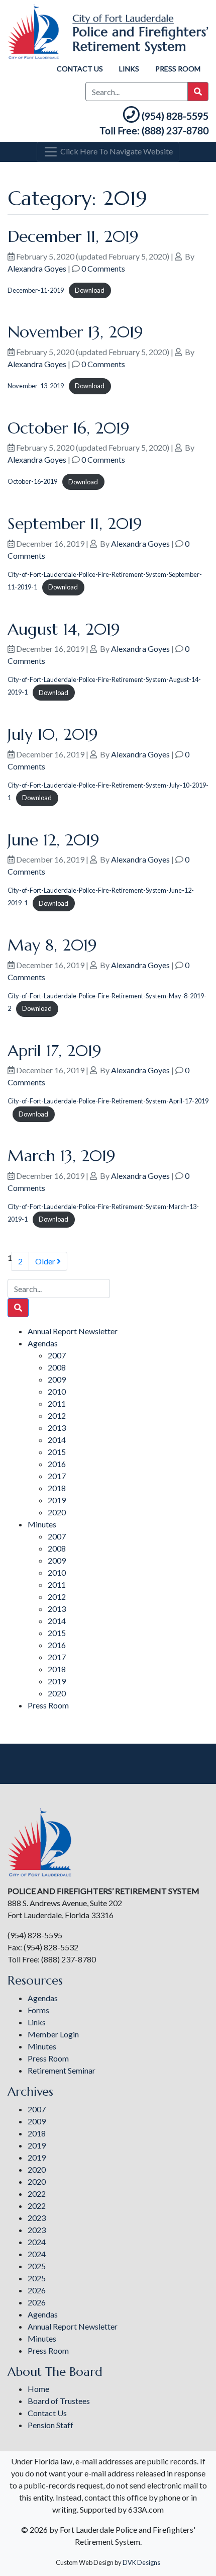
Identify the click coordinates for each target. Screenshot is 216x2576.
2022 (37, 2194)
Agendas (43, 1343)
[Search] (18, 1308)
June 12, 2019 (53, 840)
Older (46, 1261)
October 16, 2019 (69, 428)
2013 (57, 1428)
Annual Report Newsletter (73, 1331)
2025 (37, 2266)
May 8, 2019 (52, 945)
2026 (37, 2290)
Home (38, 2389)
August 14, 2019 (64, 629)
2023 (37, 2218)
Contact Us (80, 69)
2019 (57, 1500)
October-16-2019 (32, 482)
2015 (57, 1452)
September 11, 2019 (75, 524)
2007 (57, 1355)
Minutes (42, 1524)
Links (129, 69)
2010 (57, 1391)
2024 (37, 2242)
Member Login (53, 2034)
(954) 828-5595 (175, 116)
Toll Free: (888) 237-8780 (154, 131)
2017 (57, 1476)
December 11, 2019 (73, 236)
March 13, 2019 (62, 1156)
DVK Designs (141, 2562)
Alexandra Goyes (37, 268)
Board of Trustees (59, 2401)
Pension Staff (50, 2425)
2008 (57, 1367)
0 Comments (103, 268)
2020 (57, 1512)
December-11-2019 (36, 290)
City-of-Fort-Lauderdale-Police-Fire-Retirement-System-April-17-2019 (108, 1101)
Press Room (178, 69)
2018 (57, 1488)
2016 (57, 1464)
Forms (38, 2010)
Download (90, 290)
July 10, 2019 (53, 734)
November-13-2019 (36, 386)
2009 (57, 1379)
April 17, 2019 (55, 1051)
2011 (57, 1403)
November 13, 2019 (75, 332)
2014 (57, 1440)
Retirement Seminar (62, 2070)
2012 (57, 1415)
